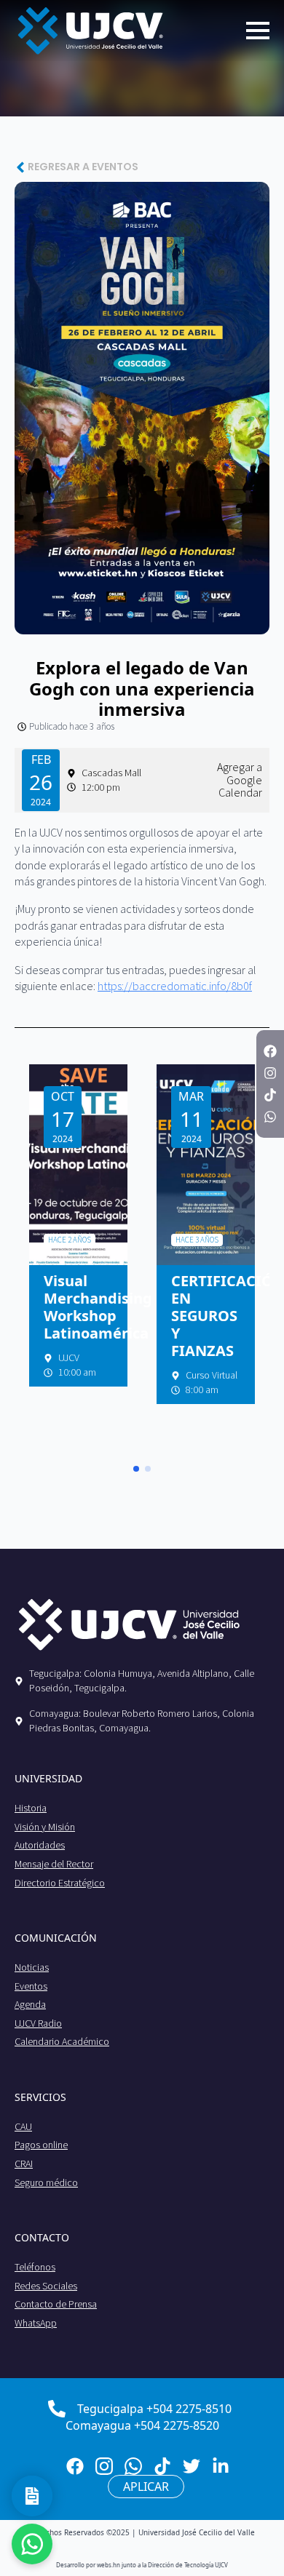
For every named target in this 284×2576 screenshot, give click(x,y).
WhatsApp (36, 2323)
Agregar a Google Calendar (240, 780)
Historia (31, 1808)
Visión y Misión (45, 1827)
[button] (136, 1469)
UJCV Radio (38, 2023)
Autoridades (40, 1845)
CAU (23, 2126)
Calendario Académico (62, 2041)
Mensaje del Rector (54, 1864)
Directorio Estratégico (60, 1883)
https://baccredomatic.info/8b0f (175, 986)
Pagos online (41, 2145)
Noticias (32, 1967)
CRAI (24, 2164)
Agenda (30, 2004)
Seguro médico (46, 2182)
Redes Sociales (46, 2286)
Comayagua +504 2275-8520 (142, 2425)
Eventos (31, 1986)
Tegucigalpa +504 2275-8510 (154, 2409)
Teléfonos (35, 2267)
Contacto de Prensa (56, 2304)
